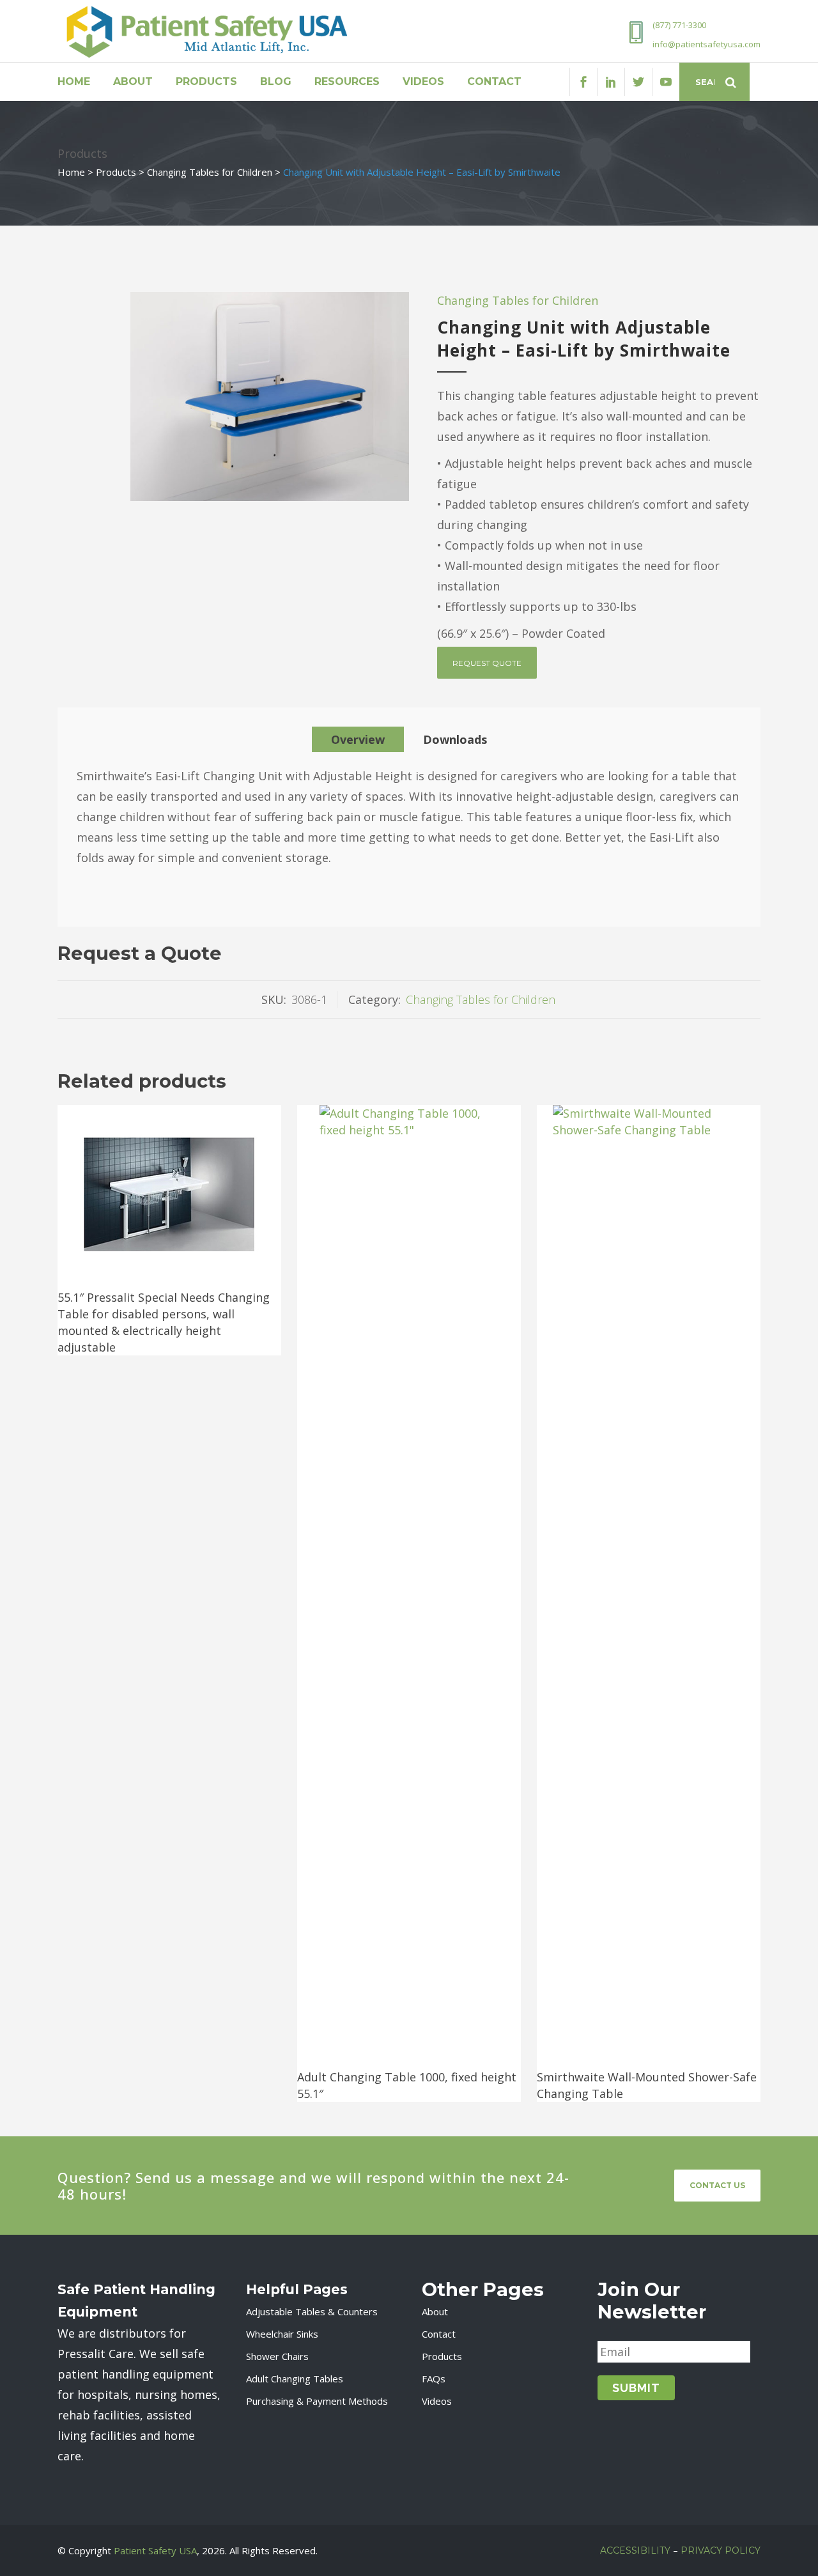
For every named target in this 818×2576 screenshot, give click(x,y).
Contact (439, 2334)
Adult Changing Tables (295, 2379)
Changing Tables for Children (210, 172)
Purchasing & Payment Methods (317, 2401)
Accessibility (635, 2550)
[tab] (358, 739)
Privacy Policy (721, 2550)
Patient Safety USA (155, 2550)
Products (116, 172)
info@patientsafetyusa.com (706, 44)
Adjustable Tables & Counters (312, 2311)
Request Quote (487, 663)
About (435, 2311)
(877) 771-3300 (679, 25)
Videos (437, 2401)
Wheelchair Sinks (282, 2334)
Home (71, 172)
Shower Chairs (277, 2356)
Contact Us (717, 2185)
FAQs (434, 2379)
